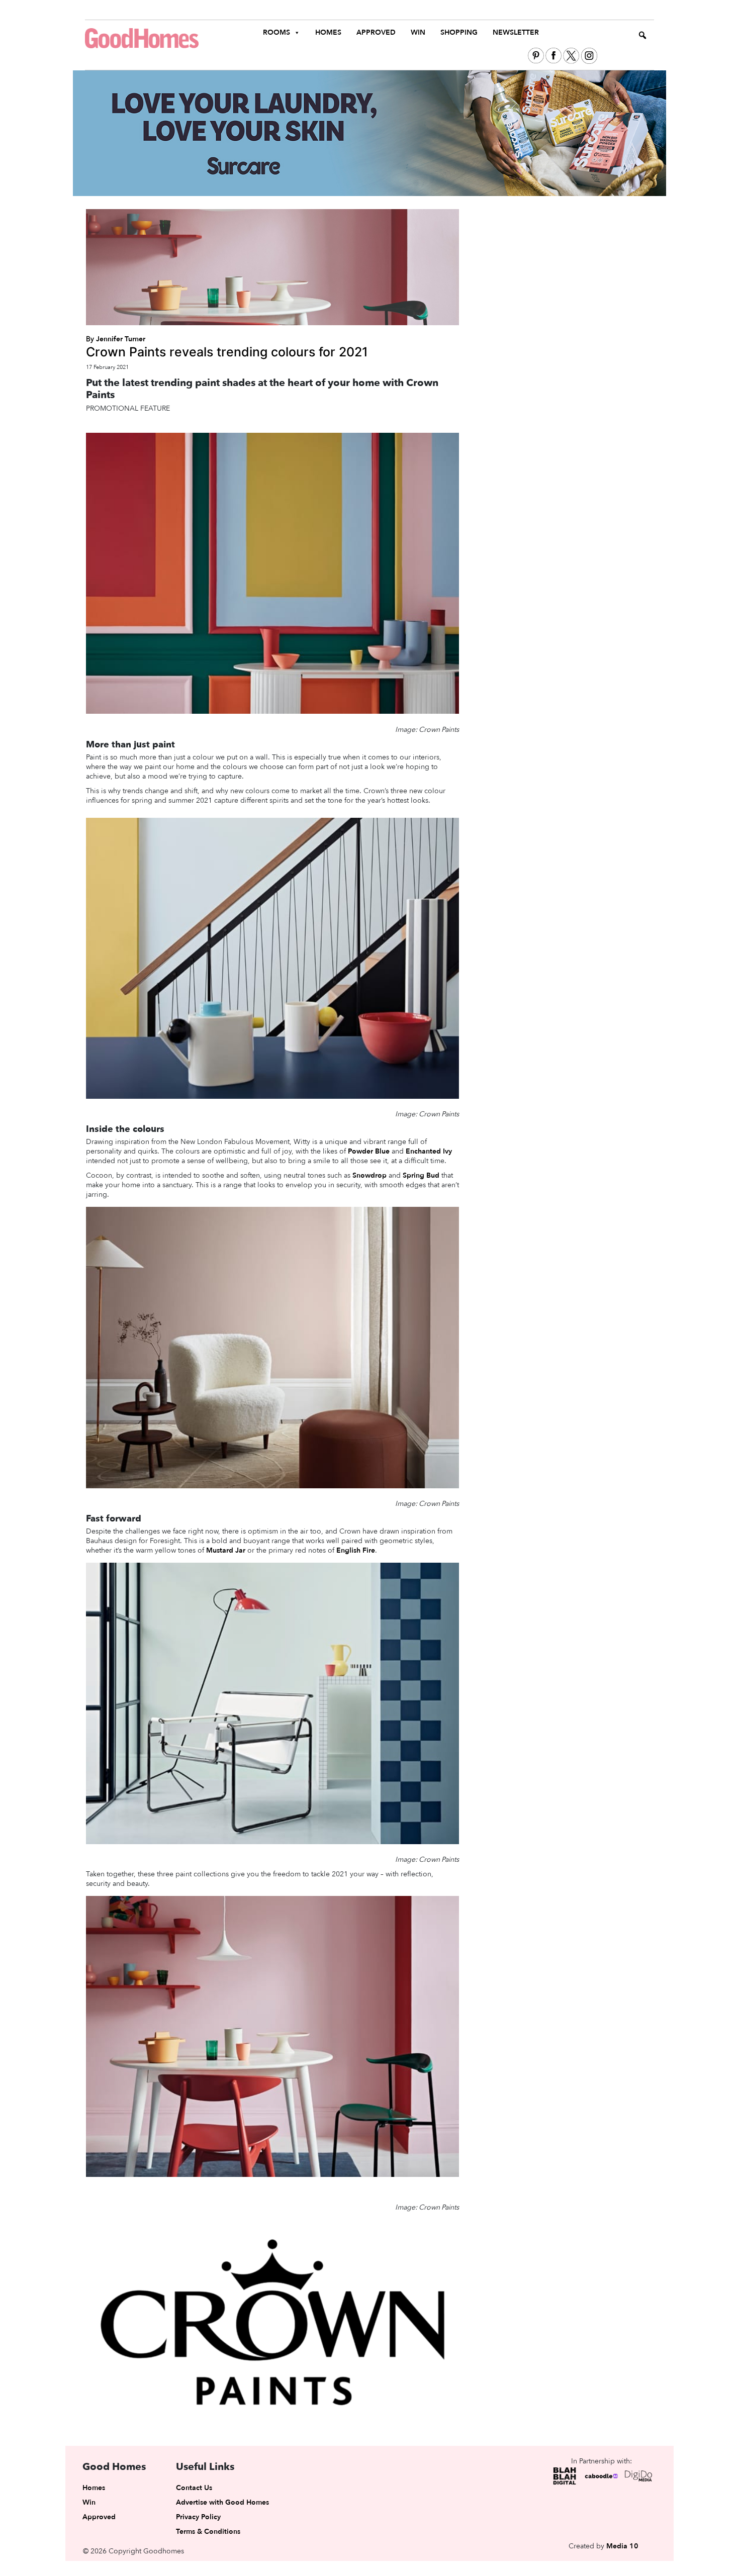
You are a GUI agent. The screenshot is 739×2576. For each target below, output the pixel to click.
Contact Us (194, 2488)
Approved (376, 32)
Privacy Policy (198, 2517)
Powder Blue (369, 1151)
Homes (328, 32)
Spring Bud (421, 1175)
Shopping (459, 32)
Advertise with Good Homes (222, 2502)
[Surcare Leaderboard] (369, 133)
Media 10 (622, 2546)
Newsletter (516, 32)
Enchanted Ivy (429, 1151)
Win (418, 32)
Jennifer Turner (121, 339)
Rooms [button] (276, 32)
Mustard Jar (226, 1550)
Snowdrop (369, 1175)
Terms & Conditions (208, 2532)
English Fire (356, 1550)
